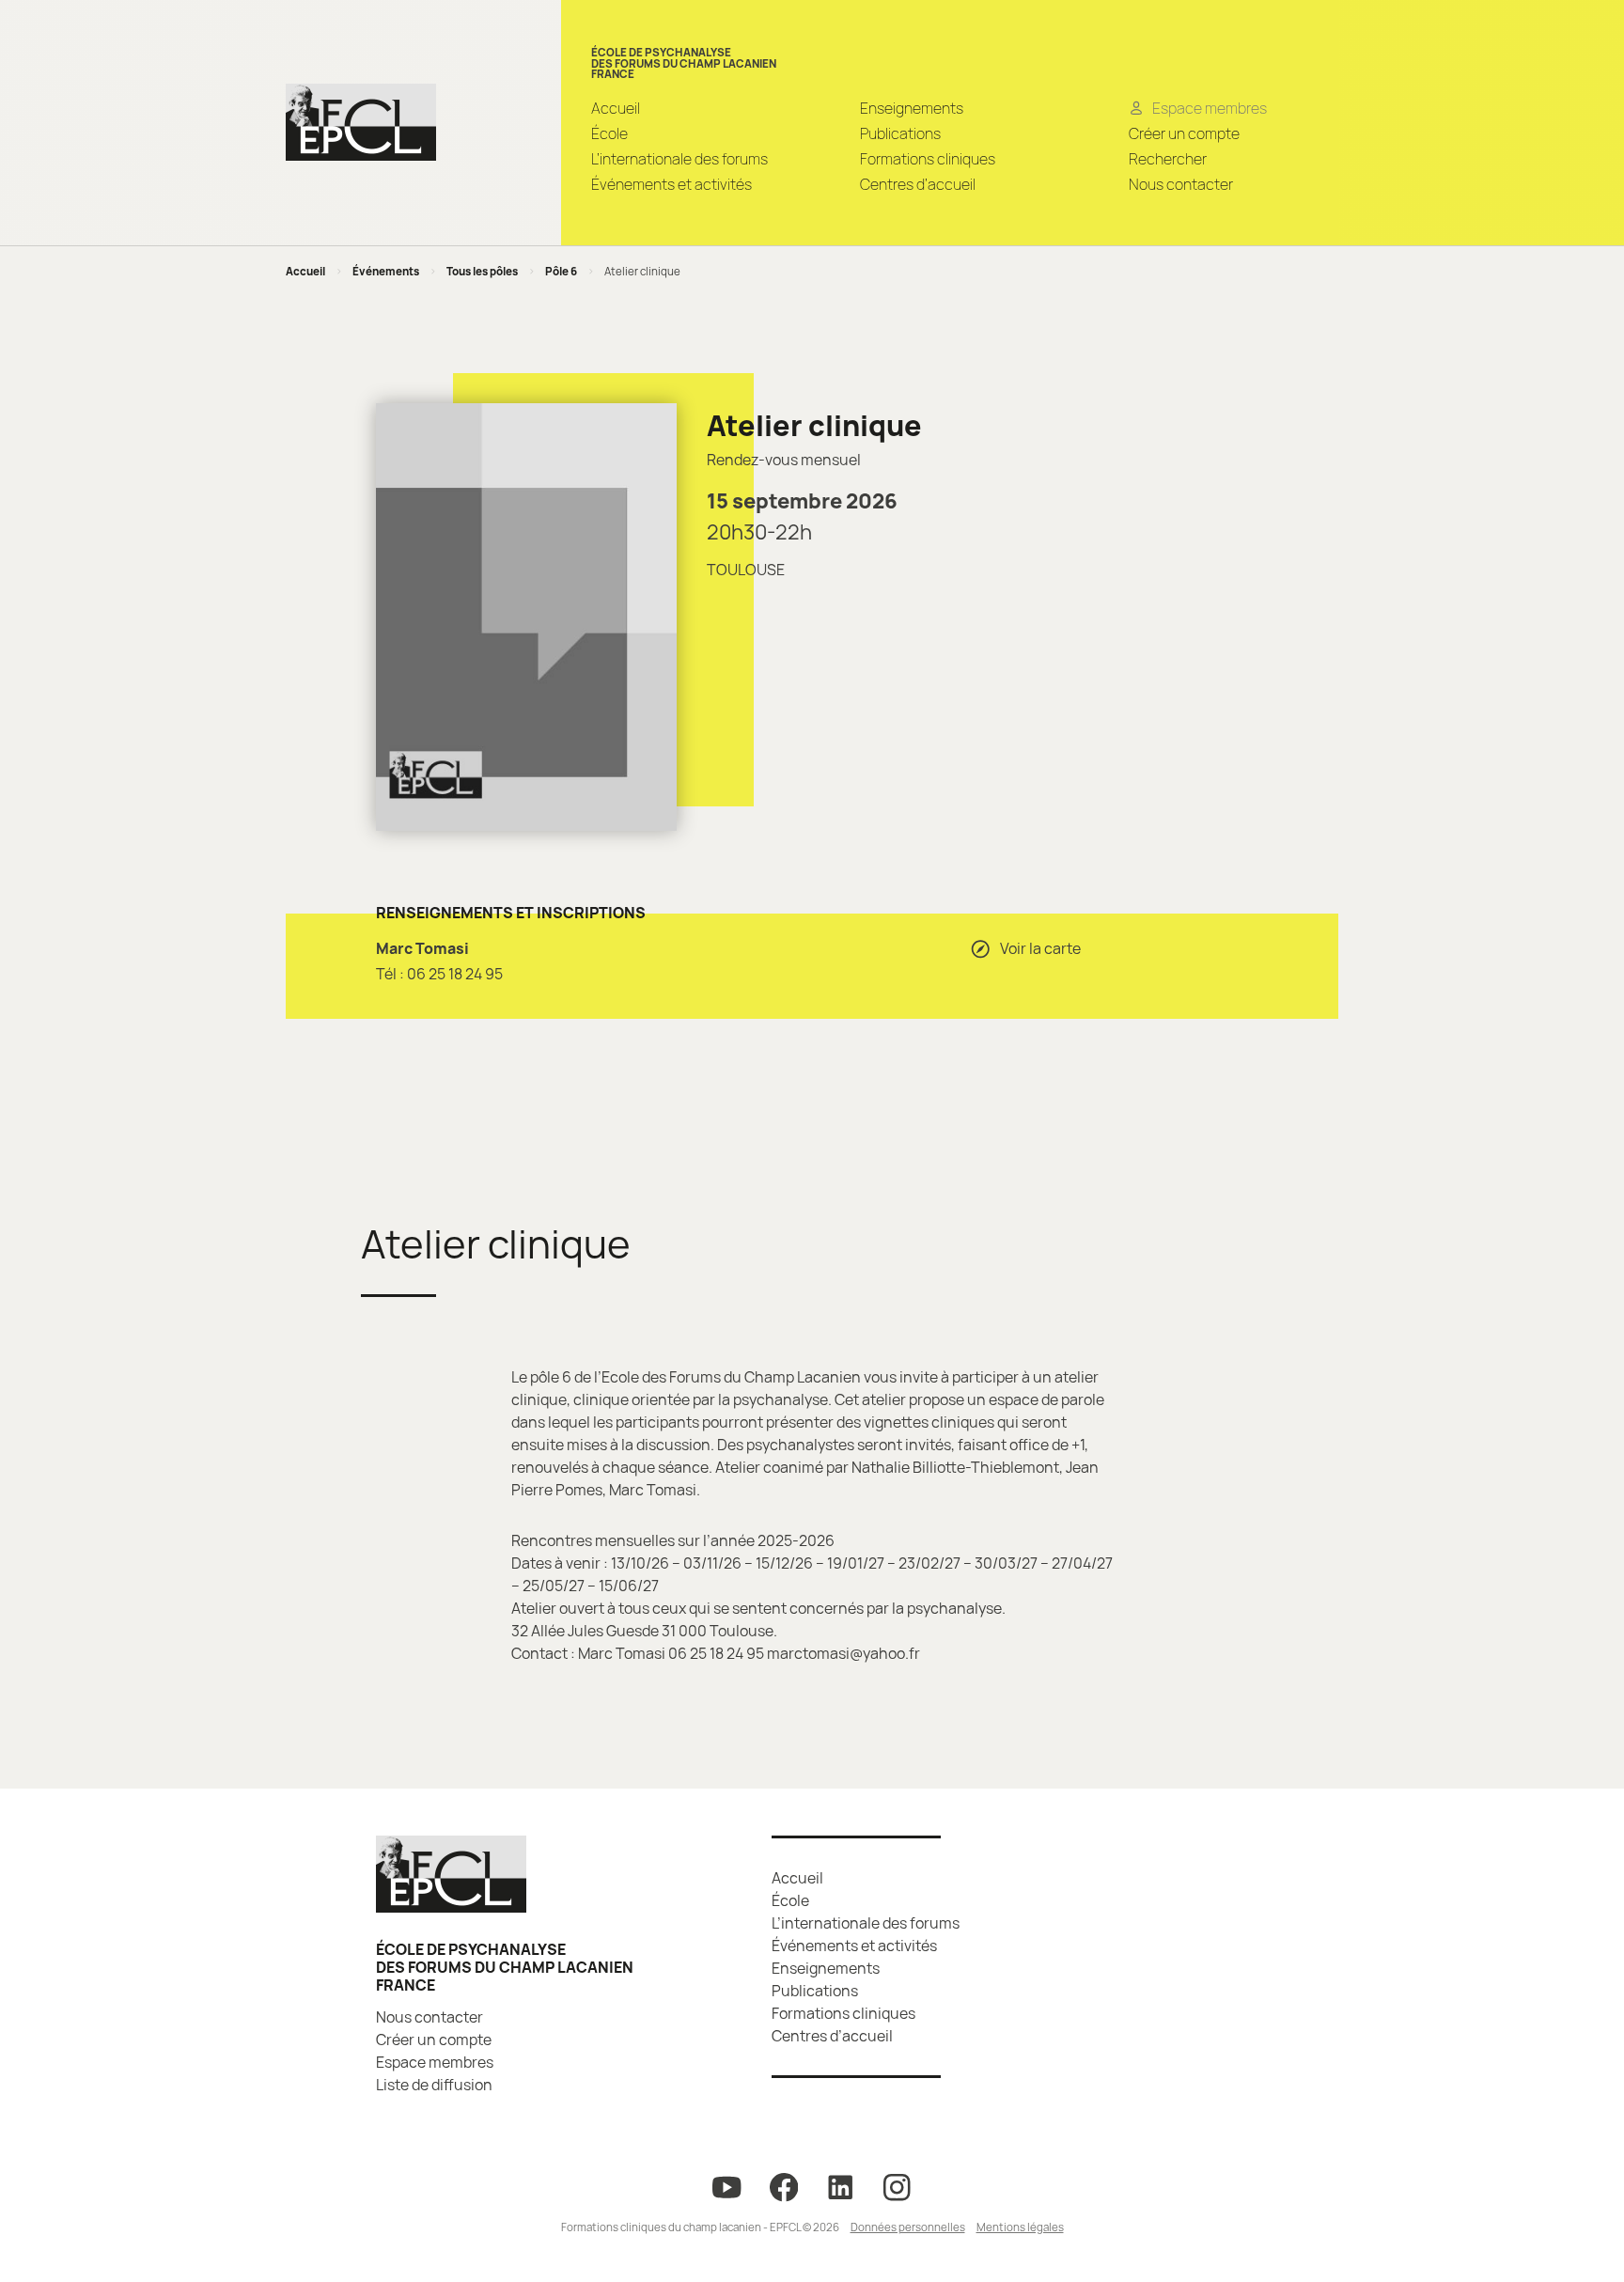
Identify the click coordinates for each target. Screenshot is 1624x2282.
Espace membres (435, 2062)
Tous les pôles (482, 271)
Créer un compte (1184, 133)
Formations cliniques (928, 159)
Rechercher (1168, 159)
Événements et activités (671, 184)
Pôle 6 (561, 271)
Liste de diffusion (434, 2085)
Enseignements (912, 108)
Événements (386, 271)
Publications (900, 133)
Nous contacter (1181, 184)
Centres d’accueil (918, 184)
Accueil (616, 108)
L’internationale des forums (679, 159)
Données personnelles (908, 2227)
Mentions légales (1020, 2227)
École (609, 133)
